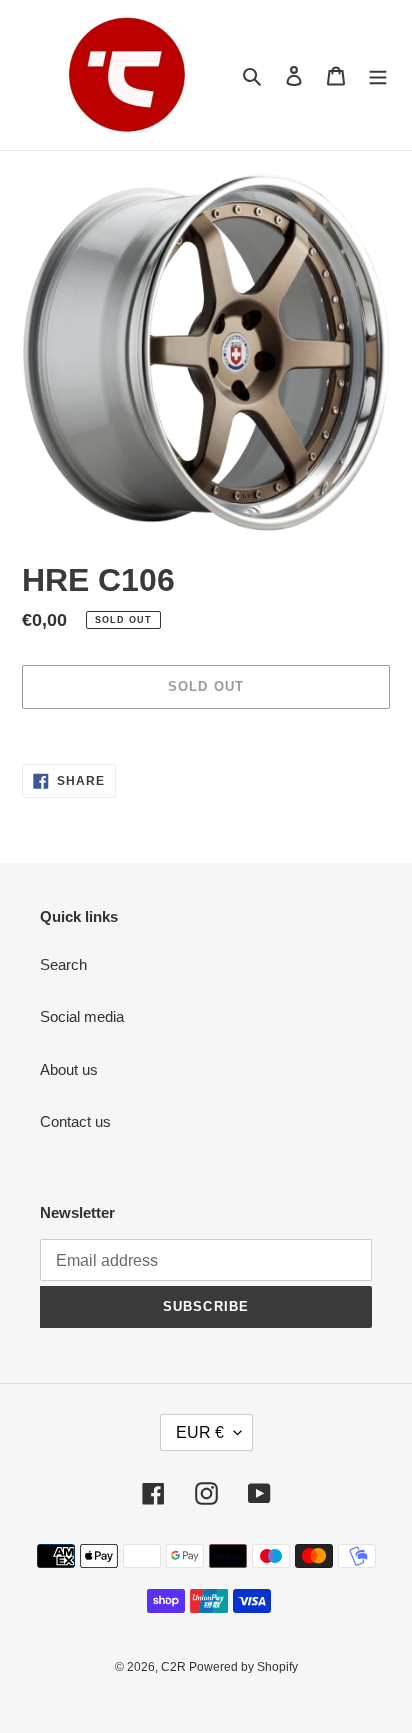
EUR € (200, 1432)
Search (63, 964)
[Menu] (378, 75)
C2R (175, 1667)
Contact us (75, 1121)
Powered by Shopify (243, 1667)
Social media (82, 1016)
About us (69, 1069)
